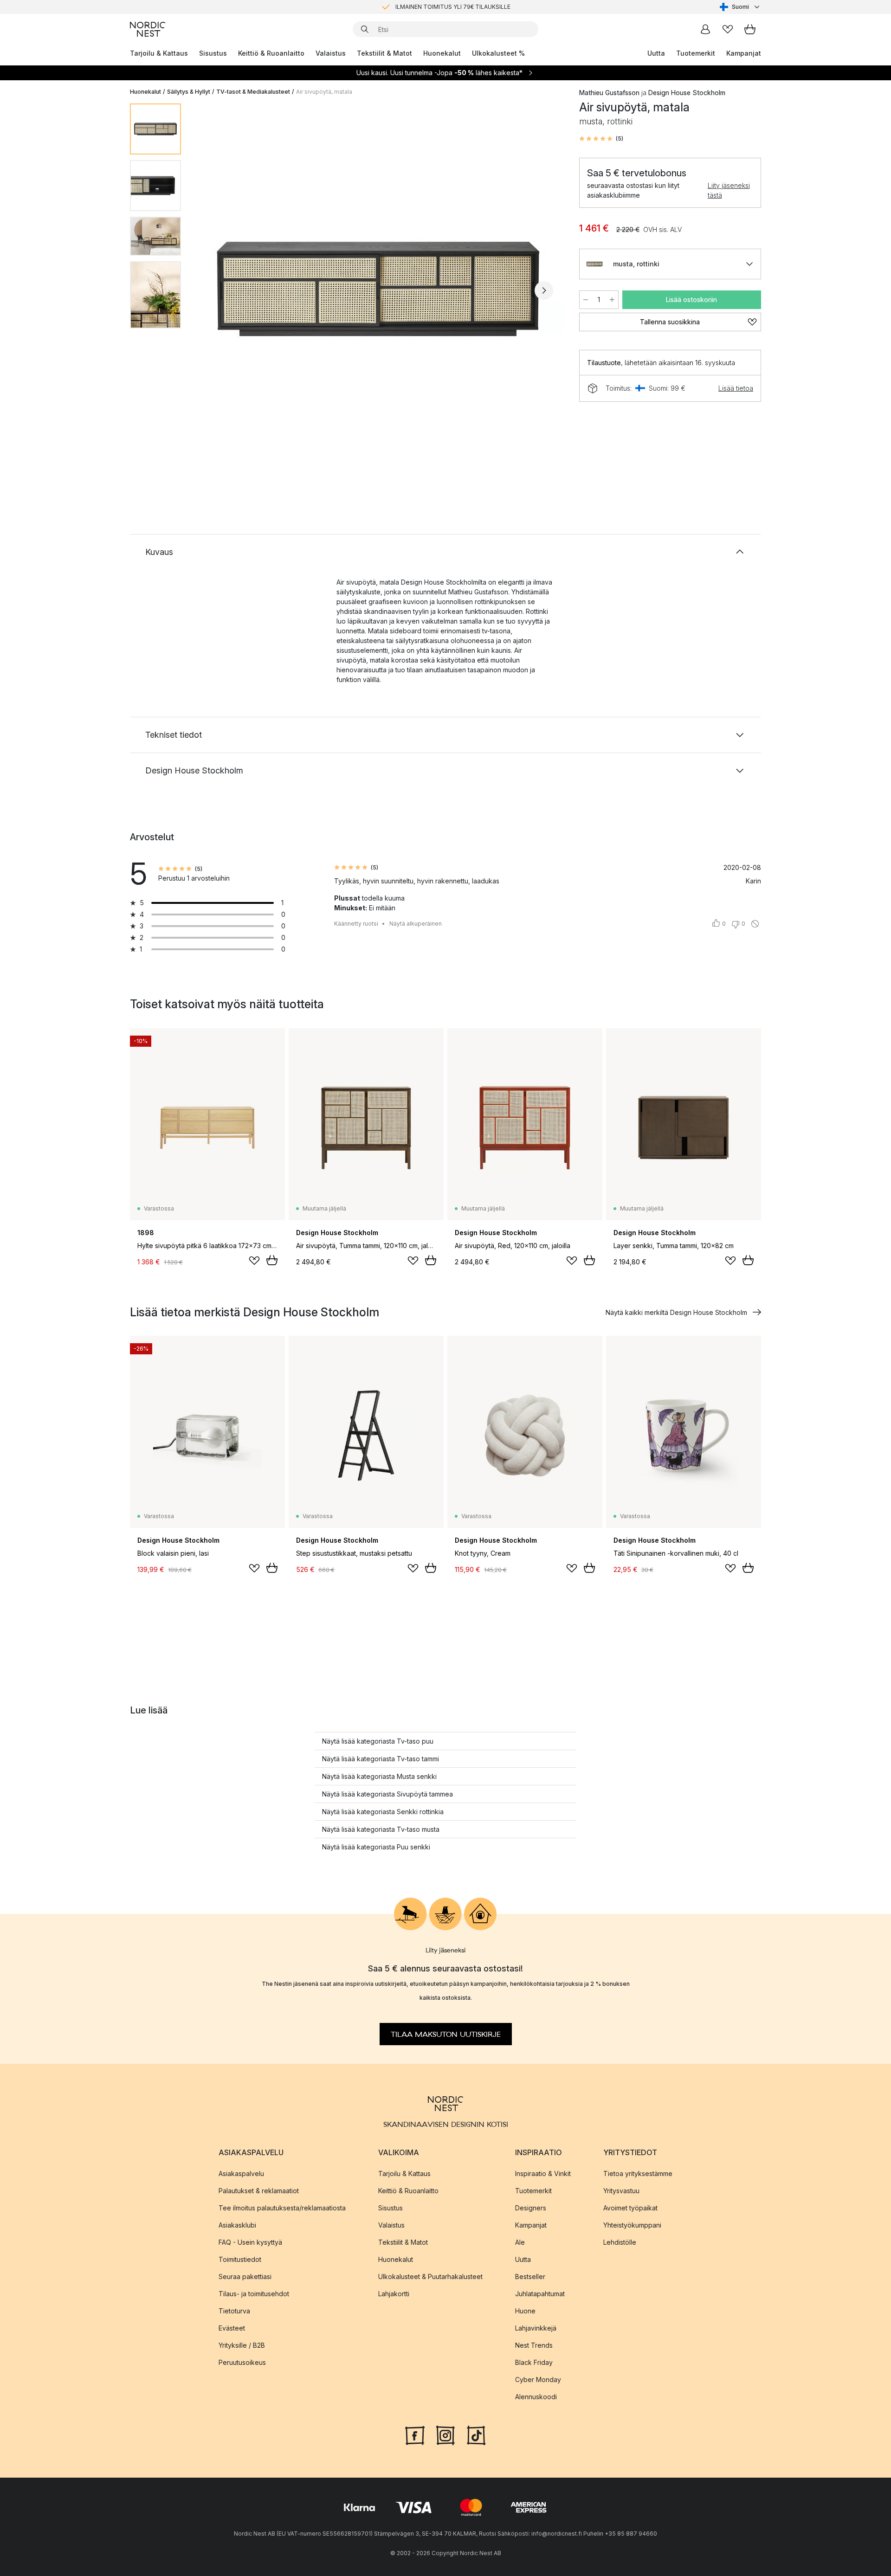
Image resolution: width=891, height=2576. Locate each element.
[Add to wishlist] (254, 1261)
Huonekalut (442, 53)
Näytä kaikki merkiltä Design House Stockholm (676, 1312)
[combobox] (740, 7)
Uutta (656, 53)
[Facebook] (415, 2434)
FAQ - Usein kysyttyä (250, 2242)
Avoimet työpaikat (630, 2208)
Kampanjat (744, 53)
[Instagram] (445, 2434)
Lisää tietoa (736, 388)
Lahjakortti (394, 2294)
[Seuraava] (544, 290)
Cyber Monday (538, 2380)
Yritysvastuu (621, 2191)
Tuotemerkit (696, 53)
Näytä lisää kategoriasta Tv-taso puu (378, 1741)
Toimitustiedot (240, 2259)
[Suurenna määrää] (612, 300)
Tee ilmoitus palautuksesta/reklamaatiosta (282, 2208)
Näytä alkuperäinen (416, 924)
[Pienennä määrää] (586, 300)
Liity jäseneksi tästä (729, 190)
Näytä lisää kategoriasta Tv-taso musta (381, 1829)
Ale (520, 2242)
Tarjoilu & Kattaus (159, 53)
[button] (601, 139)
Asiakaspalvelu (241, 2173)
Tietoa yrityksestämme (638, 2173)
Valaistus (331, 53)
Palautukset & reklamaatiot (259, 2191)
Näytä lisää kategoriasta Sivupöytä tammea (387, 1794)
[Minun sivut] (705, 29)
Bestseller (530, 2277)
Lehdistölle (620, 2242)
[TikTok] (476, 2434)
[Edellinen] (213, 290)
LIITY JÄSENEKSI (426, 7)
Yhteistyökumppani (632, 2225)
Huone (525, 2311)
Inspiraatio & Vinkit (543, 2173)
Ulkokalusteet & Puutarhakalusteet (430, 2277)
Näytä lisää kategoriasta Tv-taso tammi (381, 1759)
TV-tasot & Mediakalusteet (253, 92)
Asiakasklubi (237, 2225)
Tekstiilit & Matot (384, 53)
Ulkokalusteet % (498, 53)
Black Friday (534, 2362)
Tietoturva (234, 2311)
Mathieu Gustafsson (609, 93)
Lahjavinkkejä (536, 2328)
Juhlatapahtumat (540, 2294)
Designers (531, 2208)
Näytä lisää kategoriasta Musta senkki (379, 1776)
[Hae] (365, 29)
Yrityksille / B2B (242, 2345)
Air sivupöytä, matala (324, 92)
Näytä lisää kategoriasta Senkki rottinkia (383, 1812)
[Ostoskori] (750, 29)
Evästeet (232, 2328)
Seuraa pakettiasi (245, 2277)
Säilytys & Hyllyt (189, 92)
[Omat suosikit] (728, 29)
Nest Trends (534, 2345)
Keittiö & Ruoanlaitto (271, 53)
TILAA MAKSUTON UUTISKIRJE (446, 2034)
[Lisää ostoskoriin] (272, 1260)
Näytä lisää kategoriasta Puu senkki (376, 1847)
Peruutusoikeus (242, 2362)
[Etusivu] (148, 29)
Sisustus (213, 53)
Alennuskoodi (536, 2397)
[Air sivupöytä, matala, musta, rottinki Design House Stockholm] (378, 289)
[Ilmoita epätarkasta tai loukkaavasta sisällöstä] (755, 924)
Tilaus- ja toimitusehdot (254, 2294)
